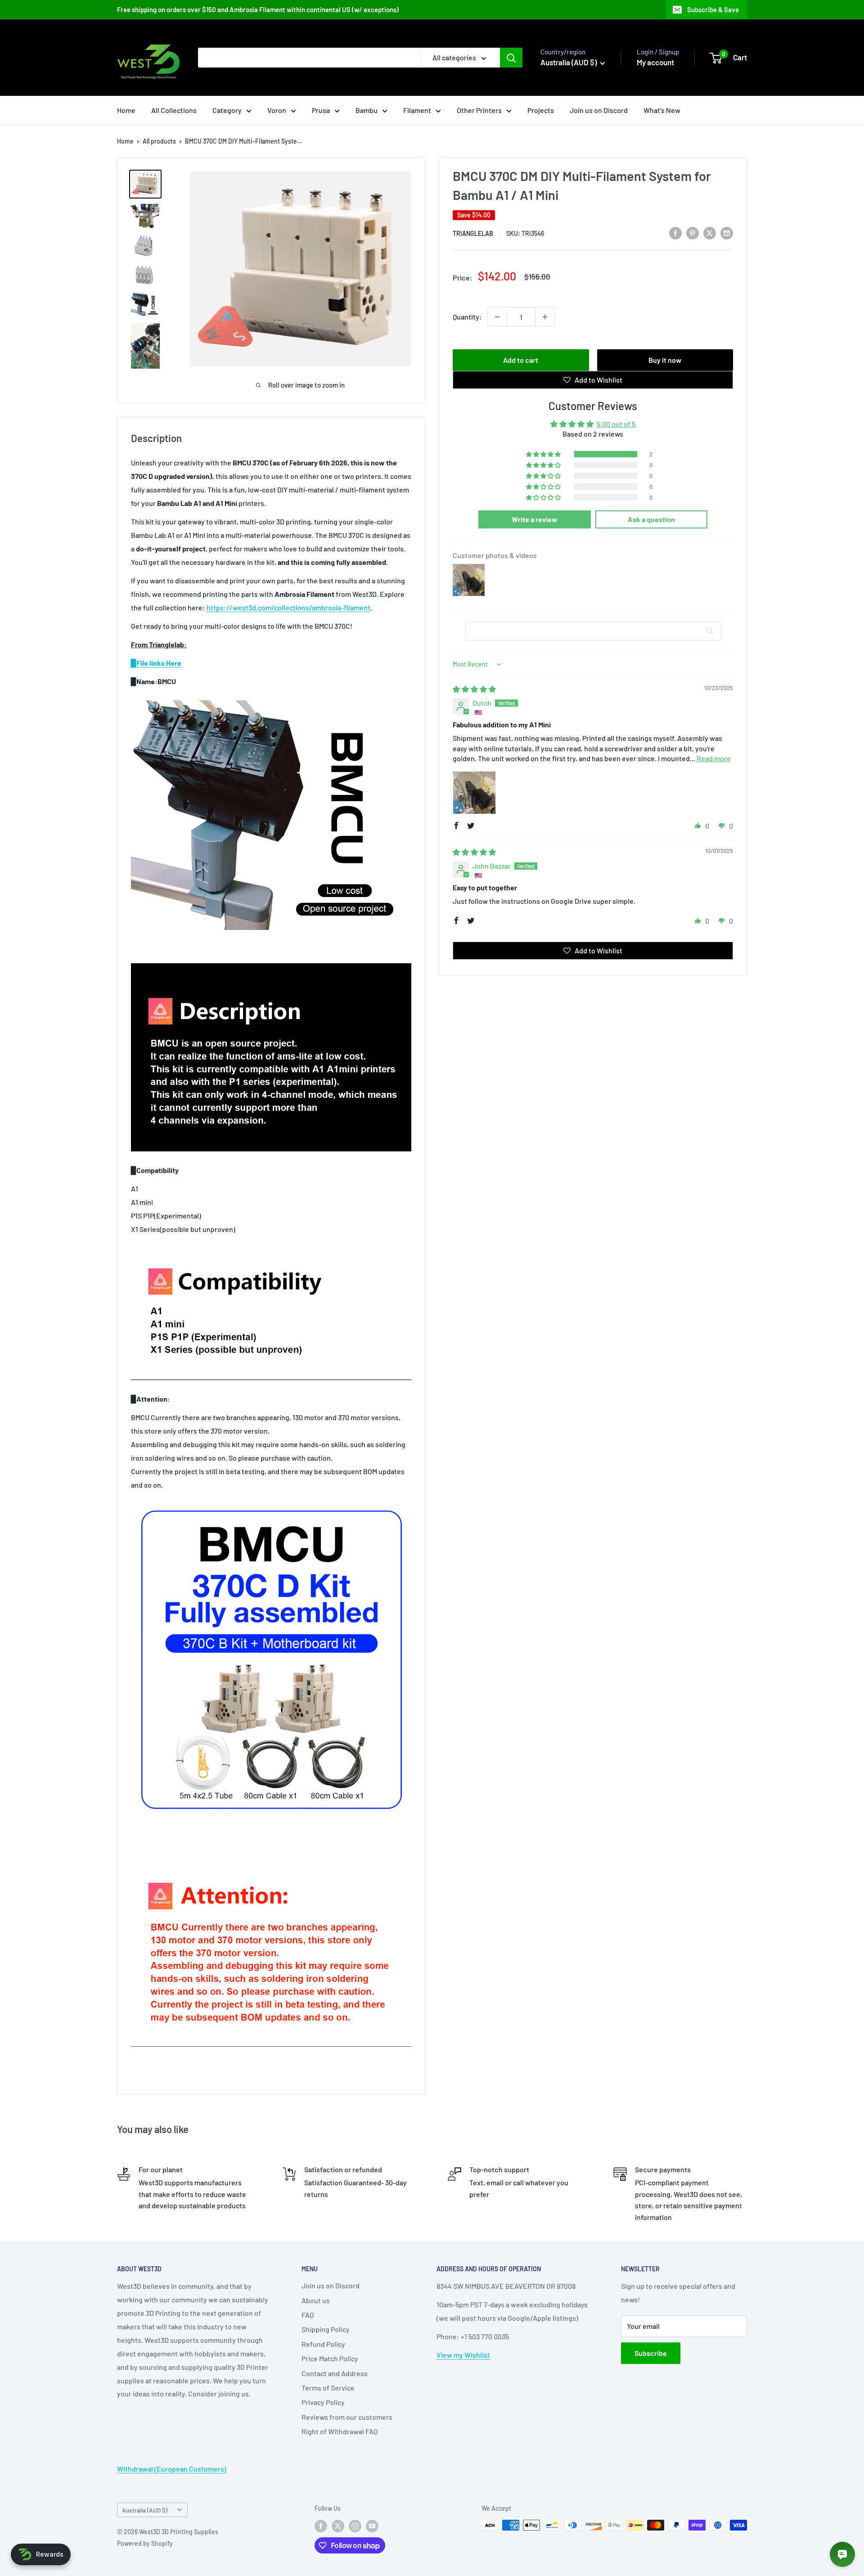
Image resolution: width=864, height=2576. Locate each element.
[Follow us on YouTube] (372, 2526)
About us (316, 2300)
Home (126, 110)
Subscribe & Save (713, 9)
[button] (544, 454)
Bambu (367, 110)
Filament (417, 110)
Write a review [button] (535, 519)
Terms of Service (328, 2388)
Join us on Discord (599, 110)
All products (159, 141)
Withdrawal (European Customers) (172, 2469)
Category (227, 110)
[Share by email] (727, 232)
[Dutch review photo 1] (474, 793)
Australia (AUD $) (145, 2510)
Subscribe (651, 2353)
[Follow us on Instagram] (355, 2526)
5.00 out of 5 (616, 424)
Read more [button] (714, 758)
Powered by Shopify (145, 2543)
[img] (474, 689)
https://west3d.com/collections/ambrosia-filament (288, 607)
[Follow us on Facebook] (321, 2526)
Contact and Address (335, 2373)
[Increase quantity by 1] (545, 317)
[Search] (511, 58)
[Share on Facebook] (675, 232)
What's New (662, 110)
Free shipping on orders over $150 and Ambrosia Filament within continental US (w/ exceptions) (258, 9)
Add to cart (521, 360)
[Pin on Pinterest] (693, 232)
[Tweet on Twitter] (710, 232)
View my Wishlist (463, 2355)
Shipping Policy (326, 2329)
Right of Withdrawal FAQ (340, 2431)
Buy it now (665, 360)
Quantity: (467, 317)
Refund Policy (323, 2344)
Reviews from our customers (347, 2417)
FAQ (308, 2315)
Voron (277, 110)
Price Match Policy (330, 2358)
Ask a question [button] (651, 519)
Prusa (321, 110)
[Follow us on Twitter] (338, 2526)
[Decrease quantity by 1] (497, 317)
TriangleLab (473, 233)
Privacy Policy (323, 2402)
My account (655, 62)
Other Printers (479, 110)
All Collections (174, 110)
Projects (541, 110)
